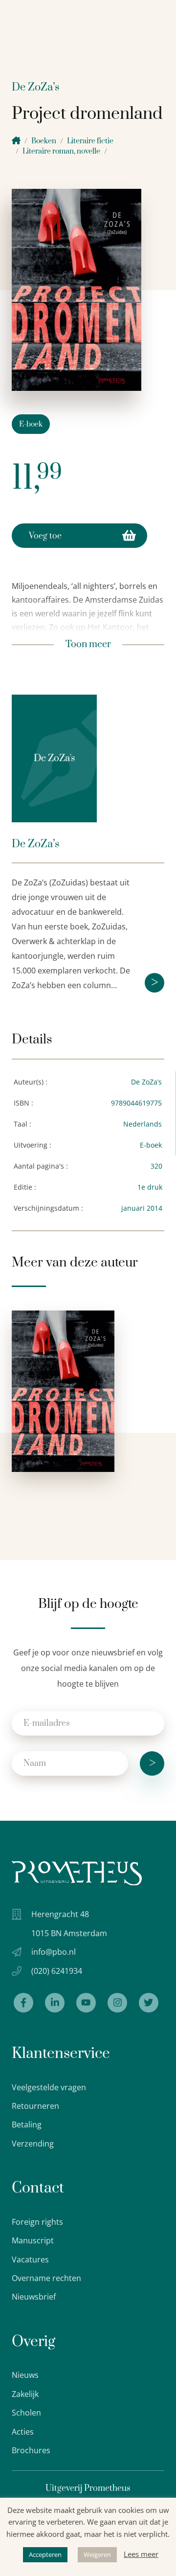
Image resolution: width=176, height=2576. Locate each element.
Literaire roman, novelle (61, 151)
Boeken (44, 141)
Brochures (31, 2450)
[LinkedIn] (55, 2003)
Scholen (26, 2413)
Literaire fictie (90, 141)
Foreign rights (37, 2222)
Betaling (27, 2124)
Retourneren (35, 2106)
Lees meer (141, 2554)
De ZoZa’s (36, 87)
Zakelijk (25, 2394)
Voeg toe (45, 536)
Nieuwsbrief (34, 2297)
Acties (23, 2432)
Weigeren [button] (97, 2554)
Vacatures (30, 2260)
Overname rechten (46, 2278)
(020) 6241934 (57, 1971)
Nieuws (25, 2375)
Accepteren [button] (45, 2554)
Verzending (33, 2144)
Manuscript (33, 2240)
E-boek (31, 424)
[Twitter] (149, 2003)
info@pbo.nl (54, 1952)
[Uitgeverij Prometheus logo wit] (77, 1873)
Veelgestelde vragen (49, 2087)
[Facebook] (23, 2003)
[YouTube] (86, 2003)
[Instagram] (117, 2003)
